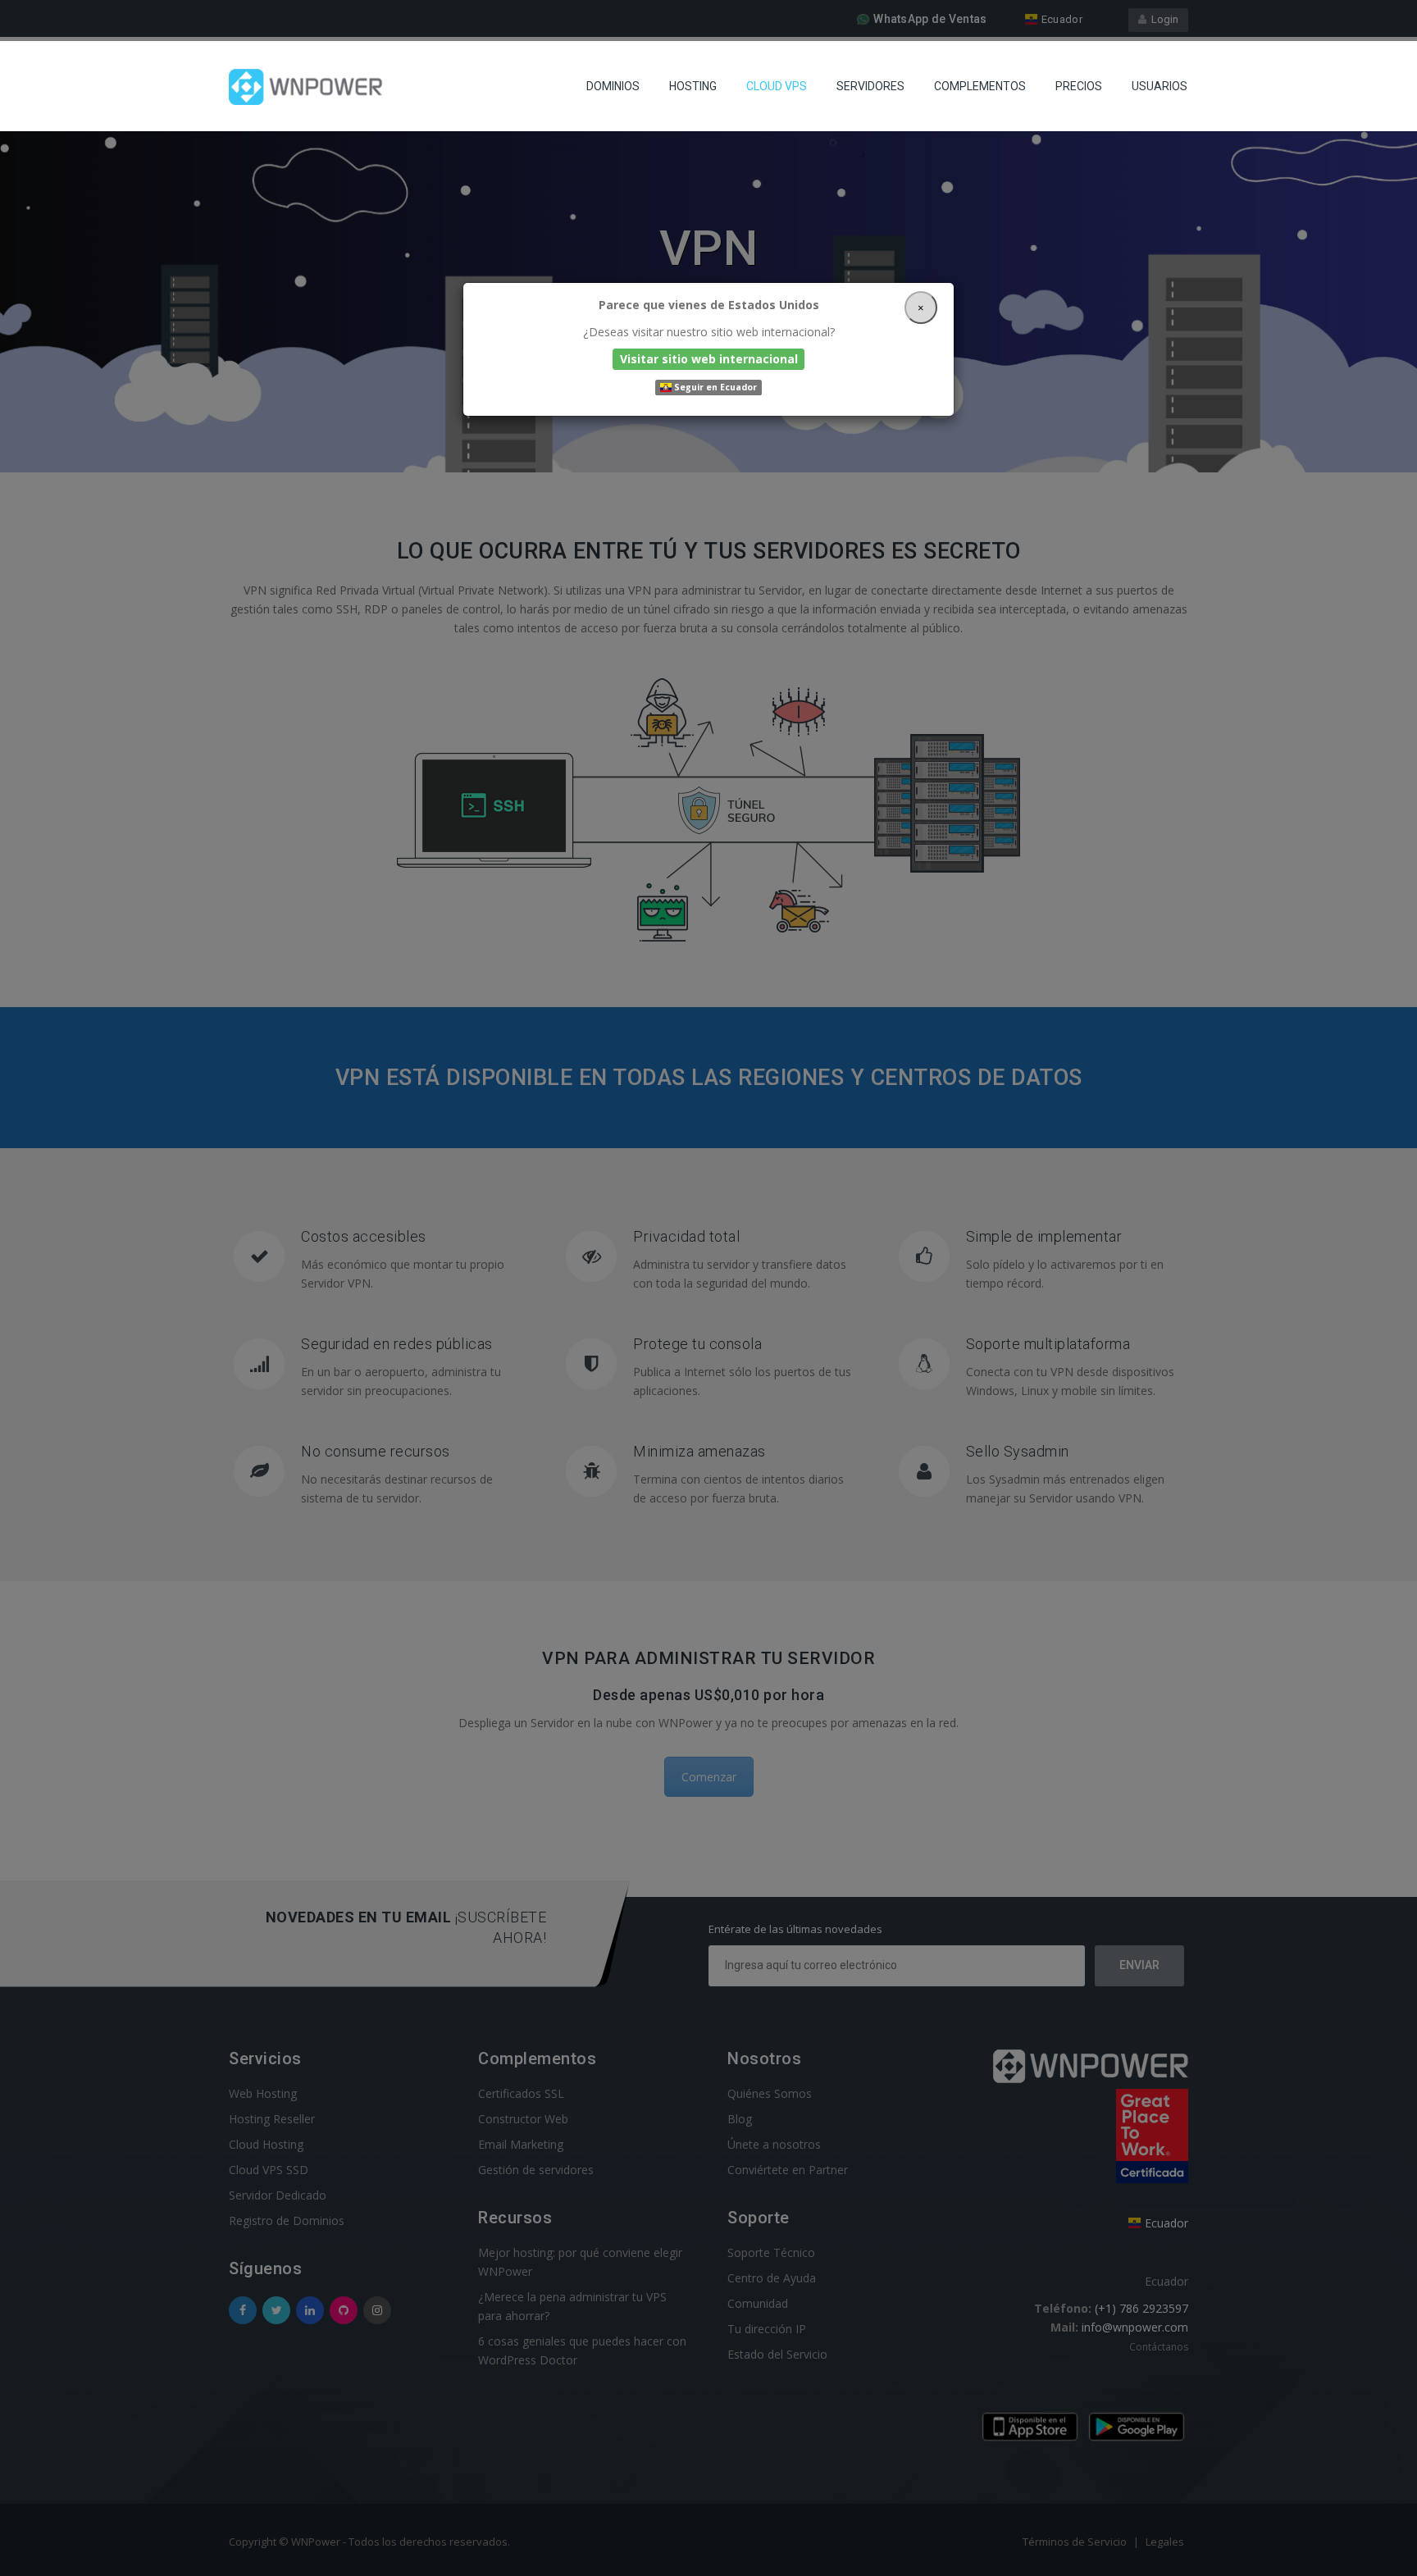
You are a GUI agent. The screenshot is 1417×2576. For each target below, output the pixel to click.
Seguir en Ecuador (714, 387)
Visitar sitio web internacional (709, 359)
